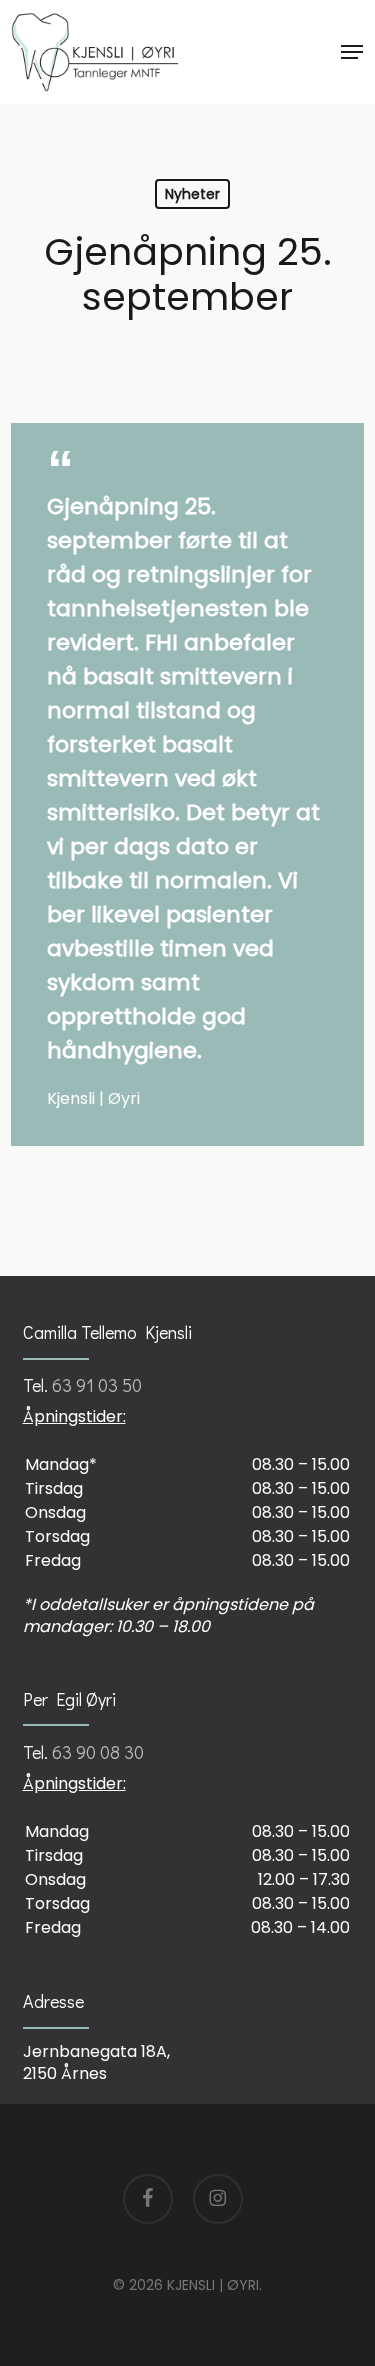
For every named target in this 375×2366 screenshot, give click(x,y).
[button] (352, 52)
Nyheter (192, 194)
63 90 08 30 (98, 1752)
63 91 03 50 (97, 1385)
